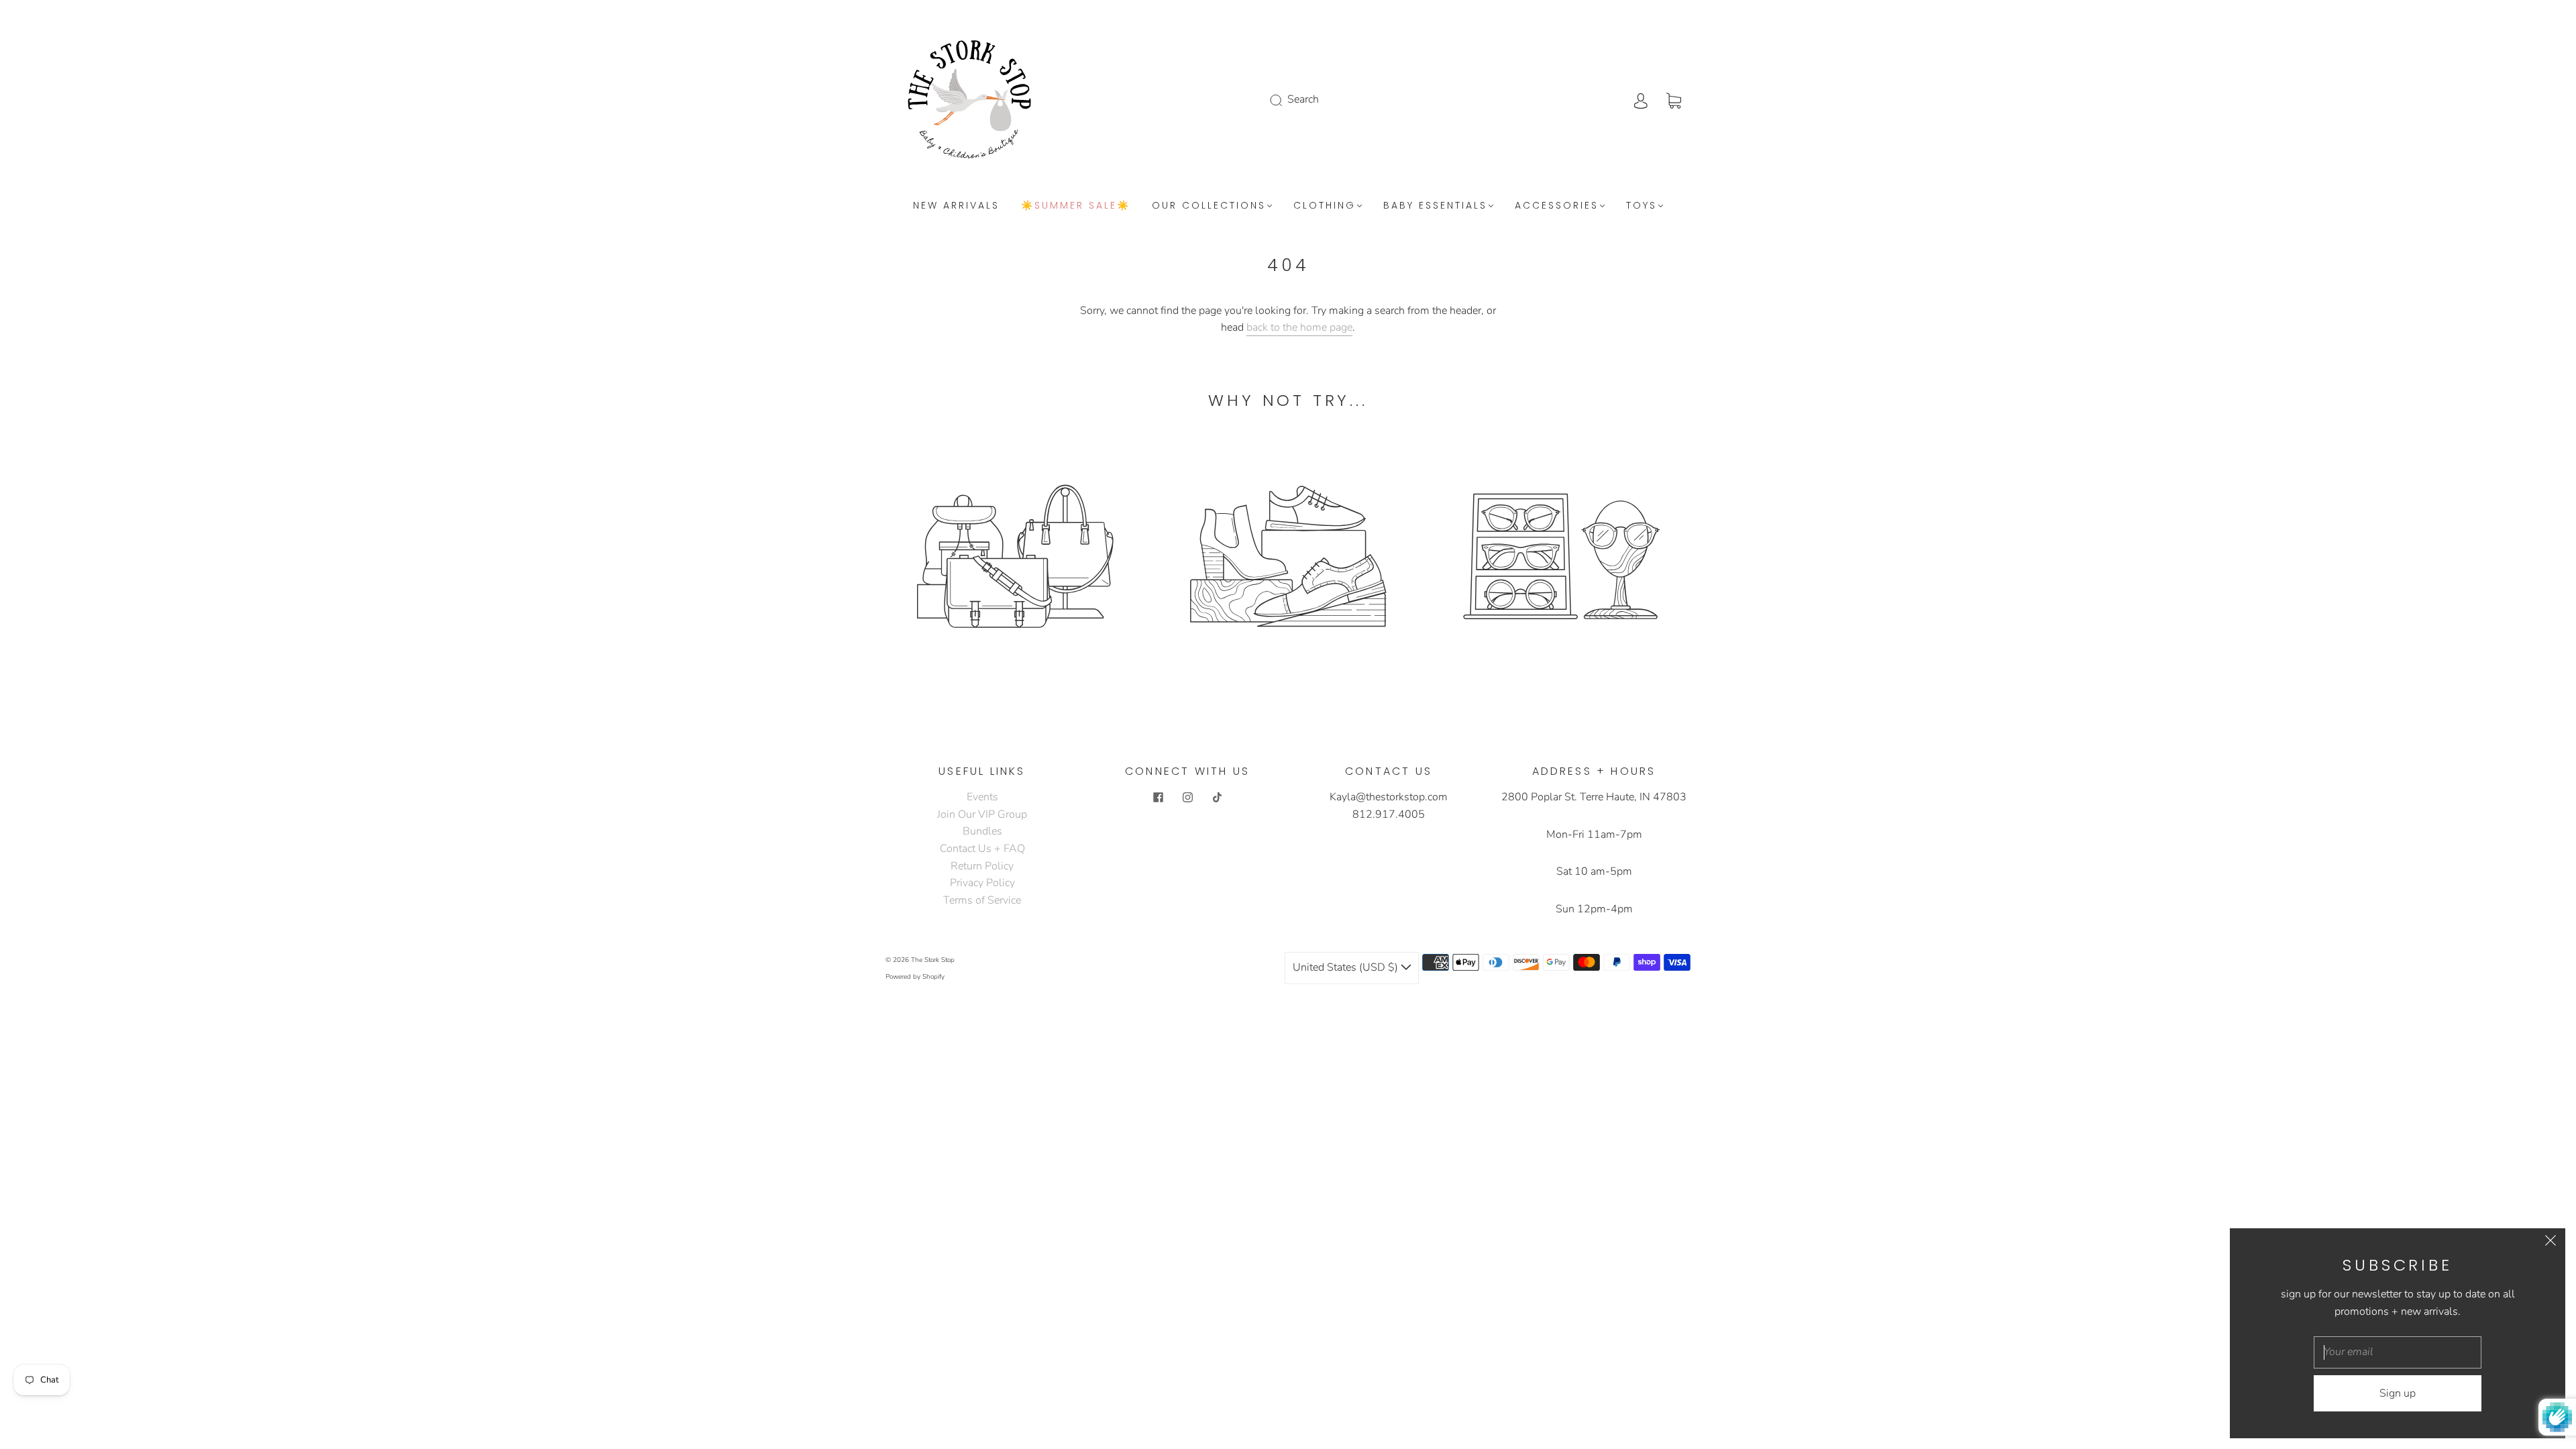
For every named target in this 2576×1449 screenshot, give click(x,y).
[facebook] (1158, 797)
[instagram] (1187, 797)
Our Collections (1209, 206)
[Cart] (1674, 99)
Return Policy (982, 866)
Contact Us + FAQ (982, 849)
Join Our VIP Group (982, 814)
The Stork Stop (933, 960)
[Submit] (1285, 100)
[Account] (1641, 99)
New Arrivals (956, 206)
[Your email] (2398, 1352)
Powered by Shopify (915, 977)
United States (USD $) (1347, 967)
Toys (1642, 206)
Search (1303, 99)
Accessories (1557, 206)
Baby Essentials (1435, 206)
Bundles (982, 831)
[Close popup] (2551, 1243)
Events (982, 797)
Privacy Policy (982, 883)
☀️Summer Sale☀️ (1076, 206)
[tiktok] (1217, 797)
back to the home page (1299, 327)
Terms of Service (982, 900)
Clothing (1325, 206)
